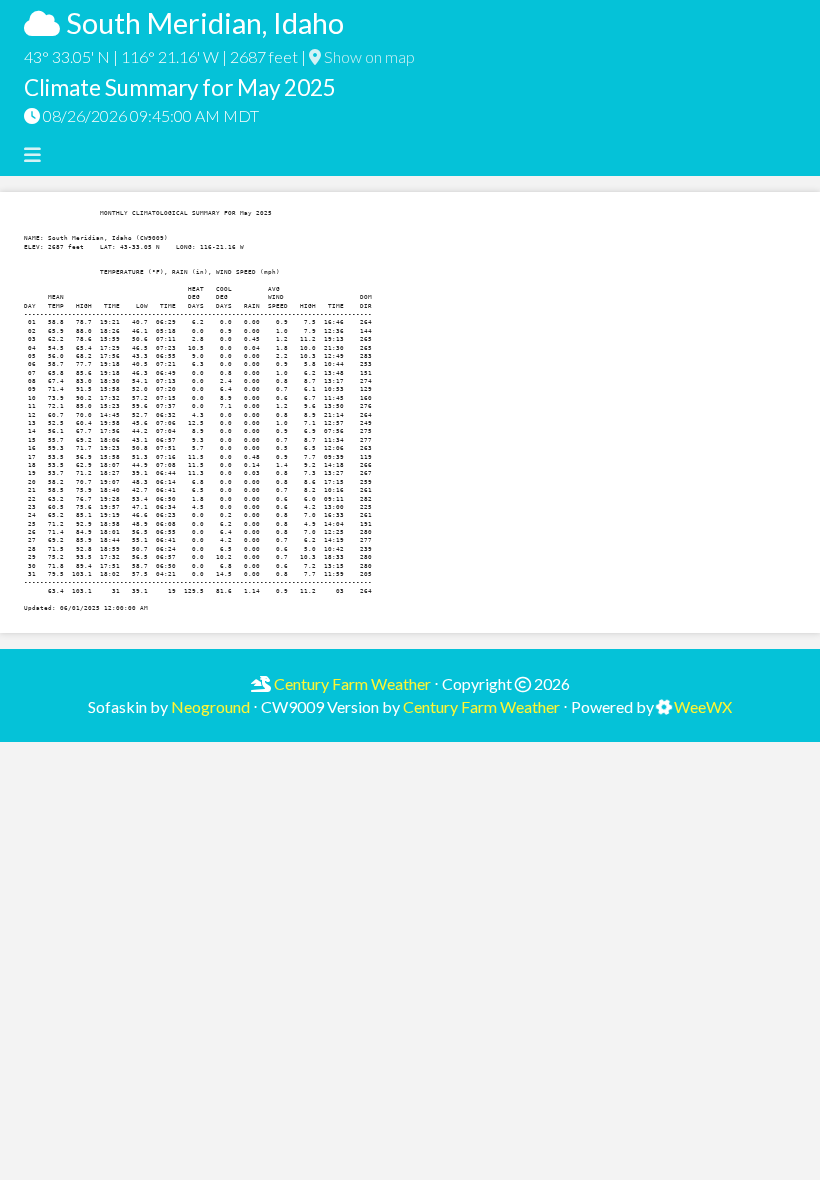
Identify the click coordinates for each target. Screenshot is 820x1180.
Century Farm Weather (351, 683)
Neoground (210, 706)
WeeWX (703, 706)
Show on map (368, 56)
